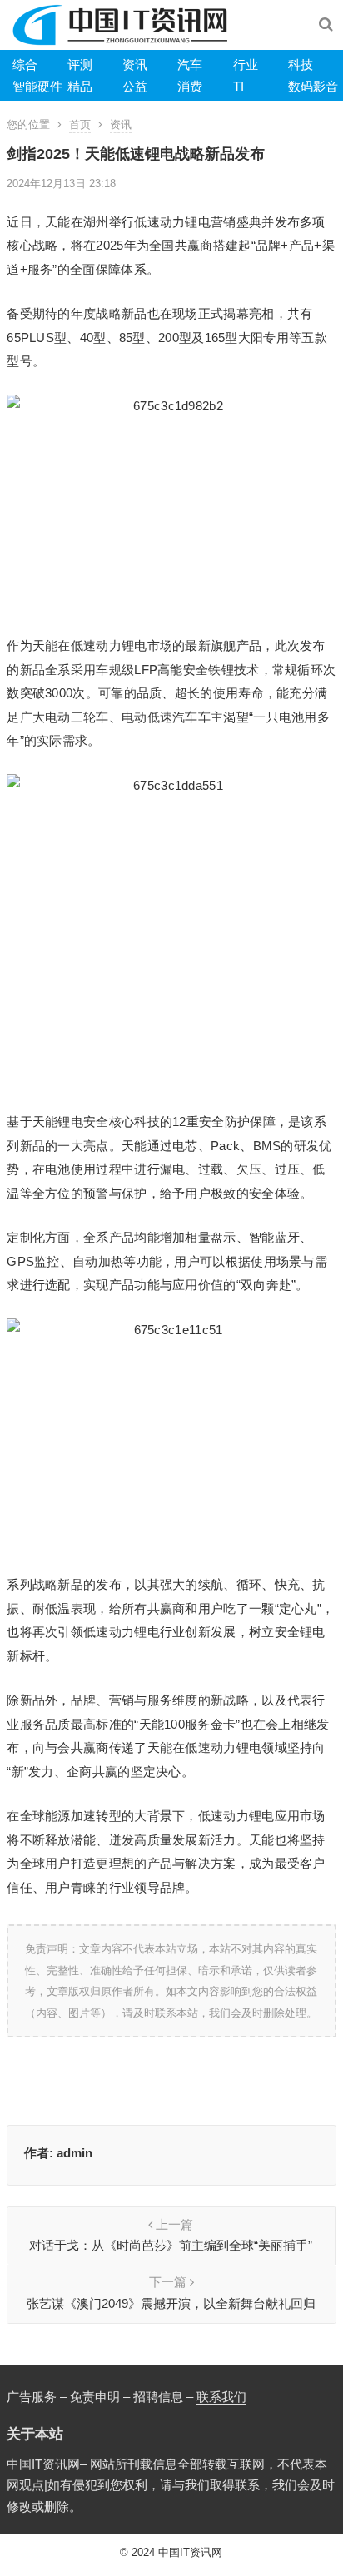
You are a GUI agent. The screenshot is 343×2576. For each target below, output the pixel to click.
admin (75, 2153)
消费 (190, 86)
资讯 (135, 65)
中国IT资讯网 (190, 2552)
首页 (80, 124)
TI (239, 86)
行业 (246, 65)
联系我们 (221, 2397)
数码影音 (313, 86)
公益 (135, 86)
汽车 (190, 65)
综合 (25, 65)
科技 (301, 65)
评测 (80, 65)
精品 (80, 86)
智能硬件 (37, 86)
